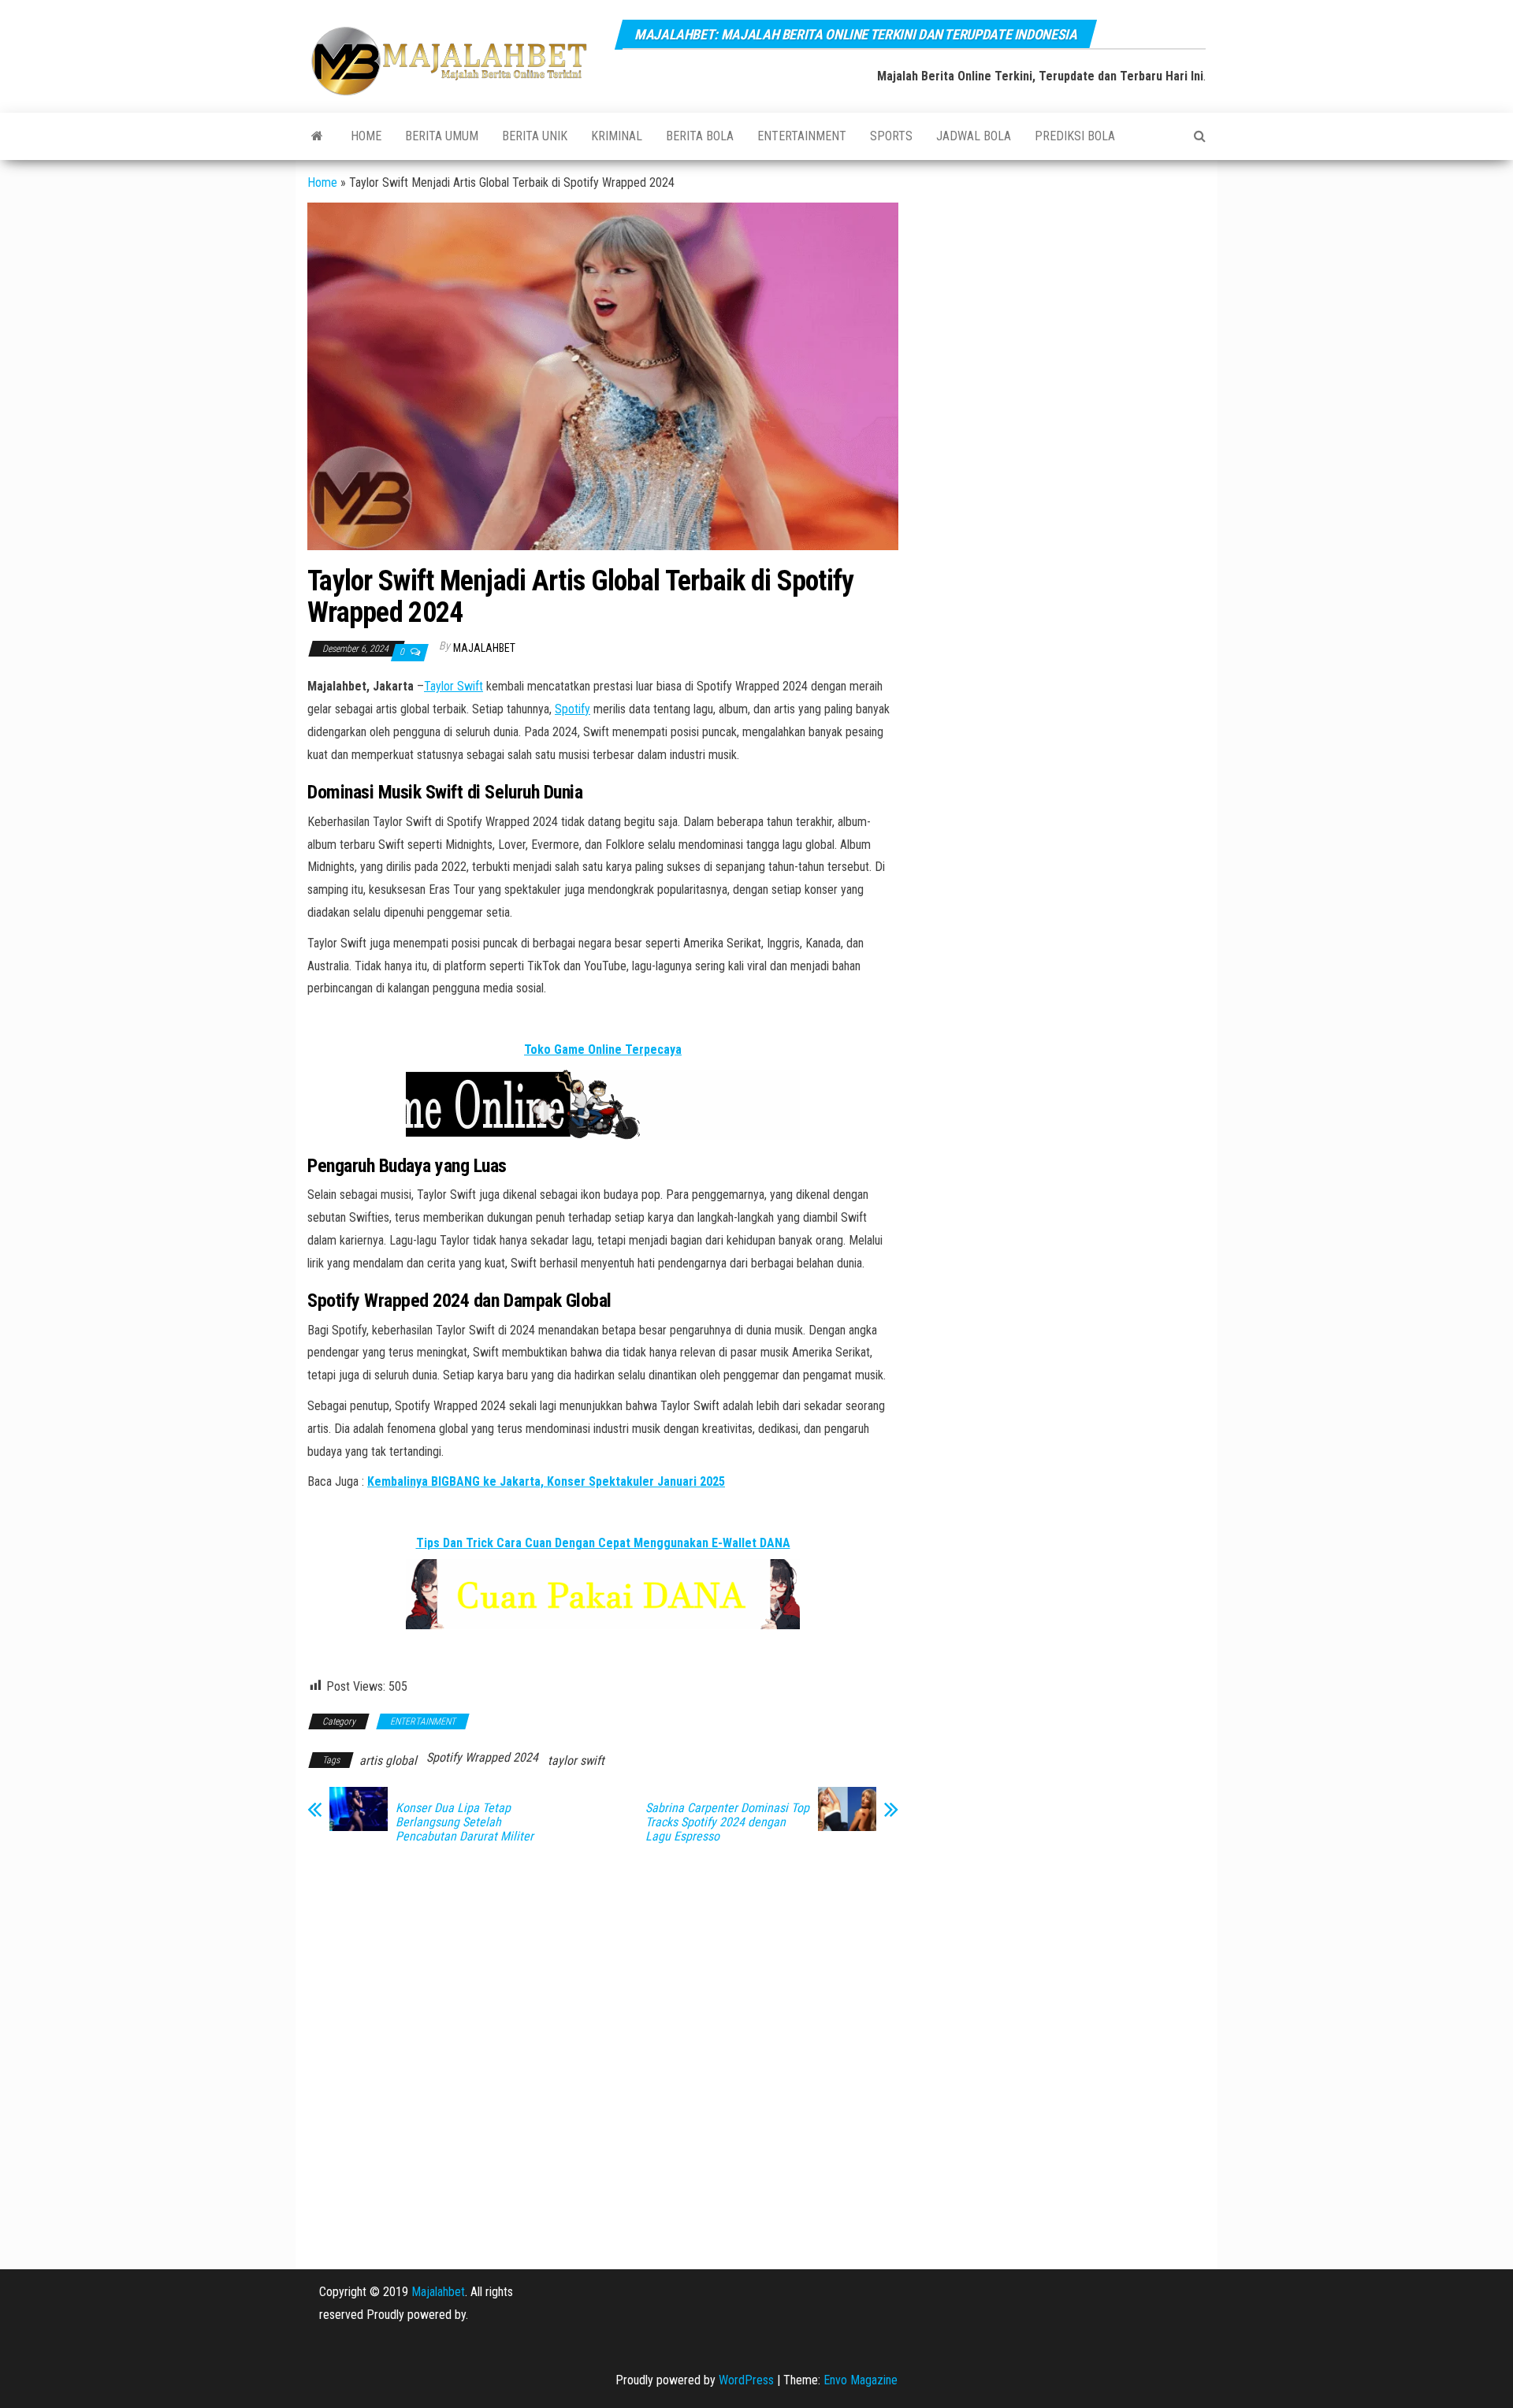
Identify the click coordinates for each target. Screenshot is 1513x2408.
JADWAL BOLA (974, 136)
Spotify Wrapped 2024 (482, 1757)
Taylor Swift (454, 686)
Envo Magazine (861, 2380)
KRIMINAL (617, 136)
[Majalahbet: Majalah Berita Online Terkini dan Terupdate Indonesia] (317, 136)
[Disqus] (603, 2056)
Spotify (572, 709)
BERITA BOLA (700, 136)
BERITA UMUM (442, 136)
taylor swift (576, 1760)
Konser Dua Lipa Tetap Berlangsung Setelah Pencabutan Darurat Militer (465, 1822)
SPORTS (891, 136)
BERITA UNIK (535, 136)
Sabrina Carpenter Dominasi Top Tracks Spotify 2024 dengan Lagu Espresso (727, 1822)
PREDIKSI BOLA (1075, 136)
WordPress (746, 2380)
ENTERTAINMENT (802, 136)
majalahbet (484, 648)
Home (366, 136)
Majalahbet (438, 2292)
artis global (388, 1760)
